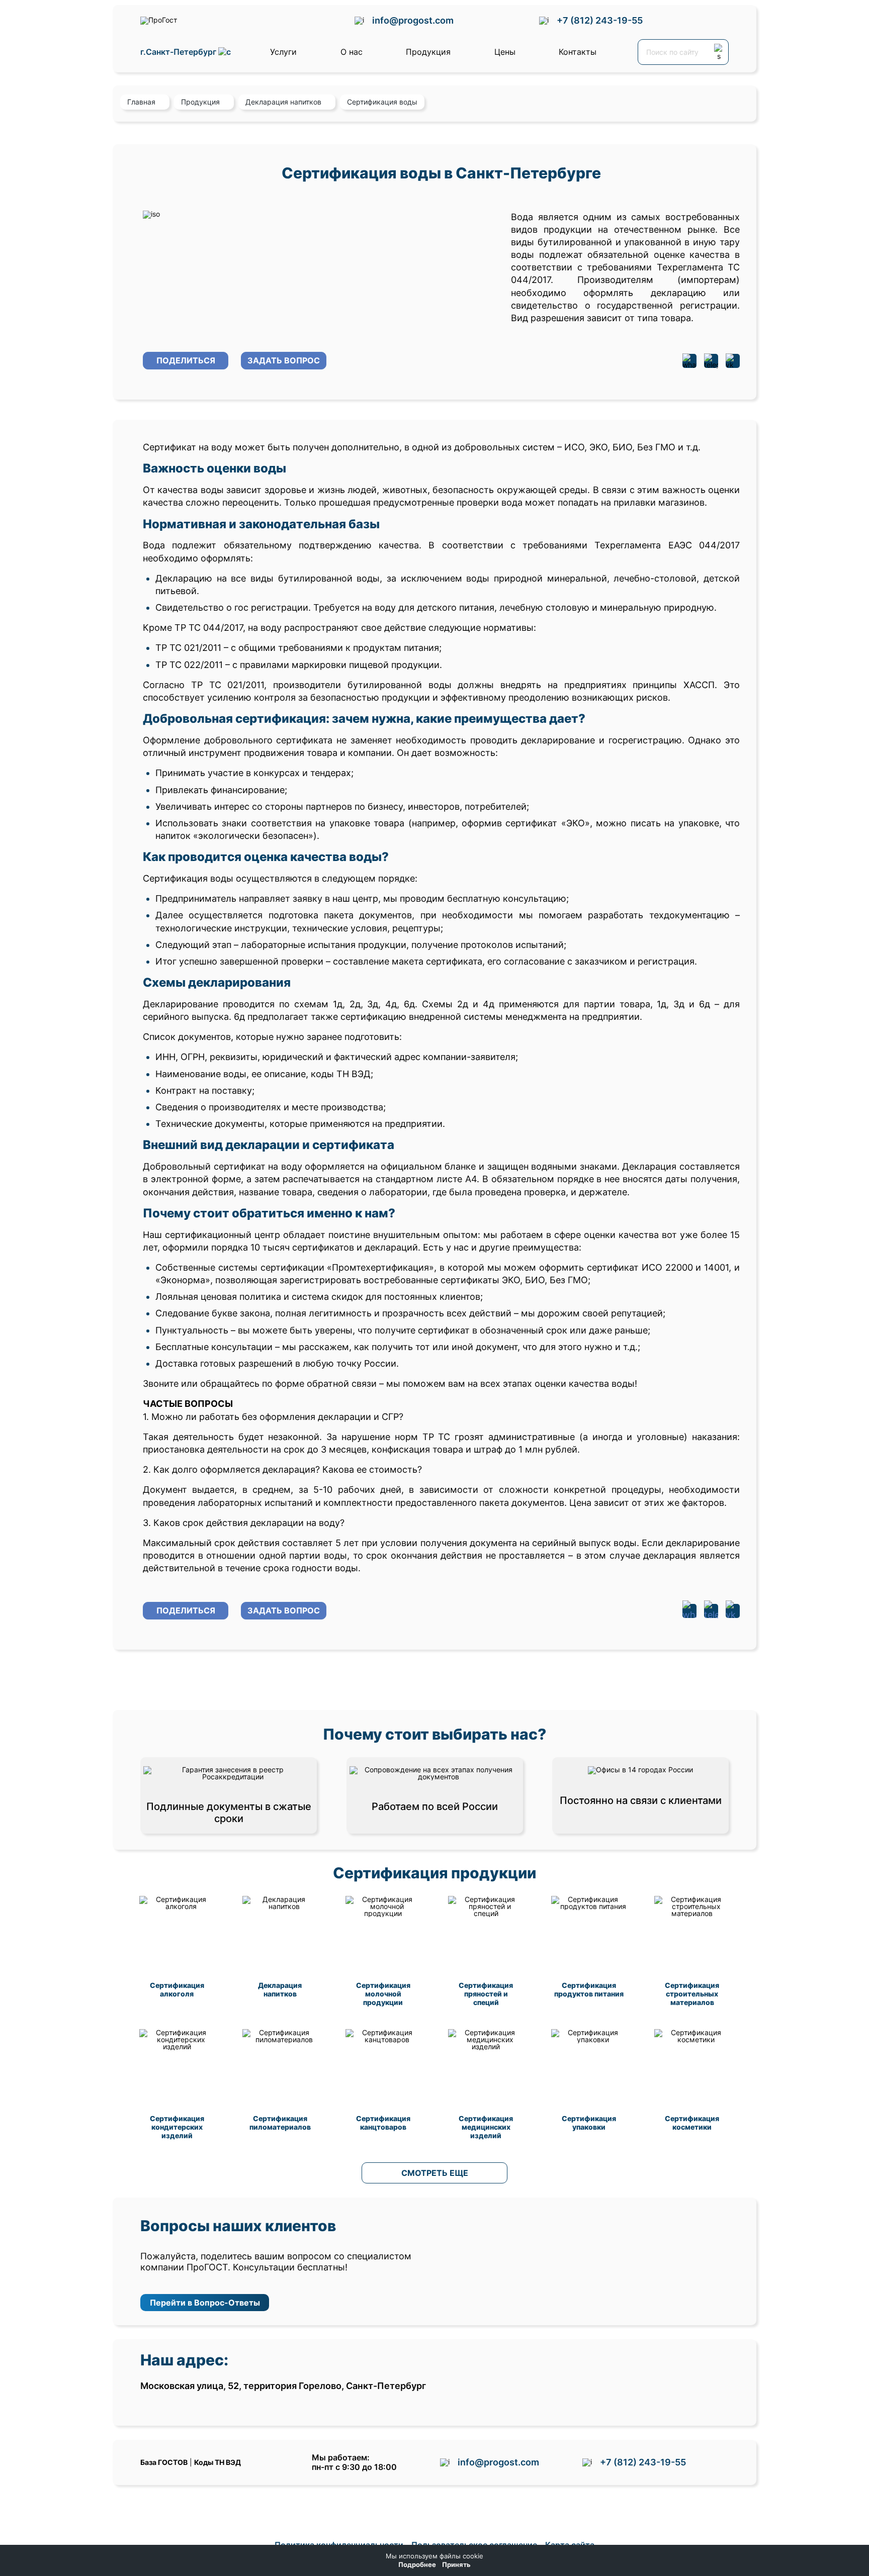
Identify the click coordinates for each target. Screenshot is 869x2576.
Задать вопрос (284, 360)
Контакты (578, 52)
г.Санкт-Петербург (179, 52)
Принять (456, 2565)
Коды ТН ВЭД (218, 2462)
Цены (505, 52)
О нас (352, 52)
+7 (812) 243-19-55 (600, 20)
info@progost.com (413, 20)
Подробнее (417, 2565)
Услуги (283, 52)
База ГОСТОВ (164, 2462)
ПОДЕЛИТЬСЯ (186, 360)
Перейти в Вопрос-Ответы (205, 2303)
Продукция (428, 52)
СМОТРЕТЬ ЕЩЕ (435, 2173)
